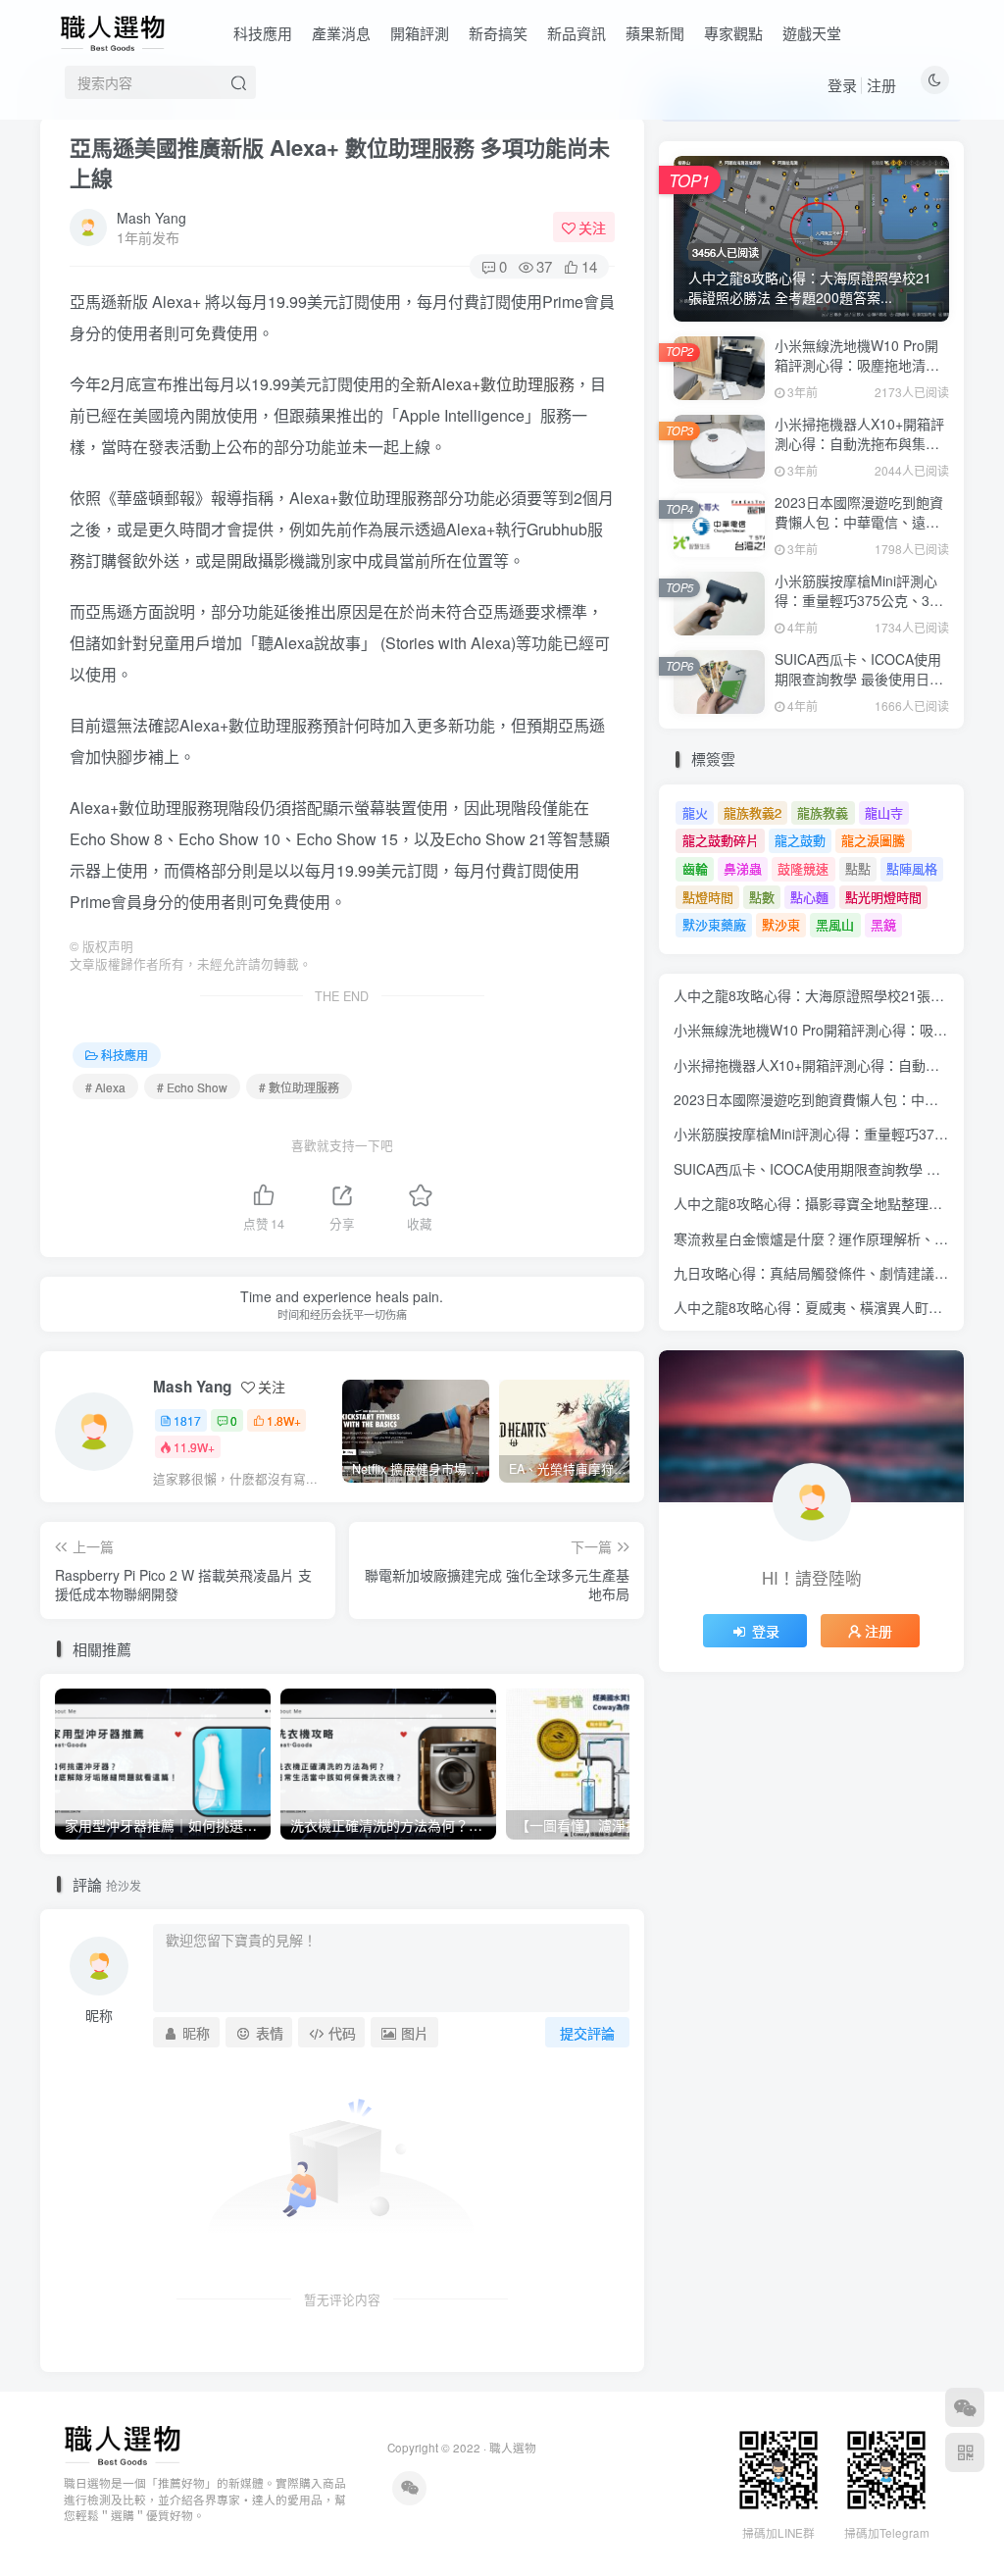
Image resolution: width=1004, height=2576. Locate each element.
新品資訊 (577, 33)
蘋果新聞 (655, 33)
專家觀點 (733, 33)
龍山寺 (884, 812)
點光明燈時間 (883, 897)
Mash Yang (151, 218)
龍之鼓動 (800, 840)
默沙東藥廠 (714, 924)
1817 (187, 1420)
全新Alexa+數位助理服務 (487, 384)
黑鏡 (883, 924)
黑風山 (835, 924)
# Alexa (105, 1087)
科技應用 (263, 33)
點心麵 (809, 897)
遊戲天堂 (812, 33)
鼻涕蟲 (743, 868)
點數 (762, 897)
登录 (842, 85)
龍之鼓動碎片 (721, 840)
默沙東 (781, 924)
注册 (881, 85)
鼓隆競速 (803, 868)
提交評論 (587, 2033)
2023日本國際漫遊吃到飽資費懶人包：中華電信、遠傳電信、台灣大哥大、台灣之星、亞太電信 (859, 531)
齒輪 (695, 868)
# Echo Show (192, 1087)
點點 (858, 868)
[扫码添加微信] (965, 2407)
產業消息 (341, 33)
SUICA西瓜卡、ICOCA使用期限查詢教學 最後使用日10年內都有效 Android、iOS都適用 (860, 688)
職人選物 (513, 2448)
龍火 (695, 812)
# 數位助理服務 (299, 1087)
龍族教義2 (753, 812)
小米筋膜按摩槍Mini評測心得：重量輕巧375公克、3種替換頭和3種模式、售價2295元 (859, 609)
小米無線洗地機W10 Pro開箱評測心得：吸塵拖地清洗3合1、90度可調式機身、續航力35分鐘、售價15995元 (862, 374)
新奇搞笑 (498, 33)
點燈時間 (708, 897)
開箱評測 (420, 33)
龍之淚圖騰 (873, 840)
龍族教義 (823, 812)
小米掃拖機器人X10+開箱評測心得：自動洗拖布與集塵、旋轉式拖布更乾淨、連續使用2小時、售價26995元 (860, 453)
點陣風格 (912, 868)
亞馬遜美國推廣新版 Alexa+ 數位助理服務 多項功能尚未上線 (340, 162)
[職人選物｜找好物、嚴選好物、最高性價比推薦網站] (122, 2443)
